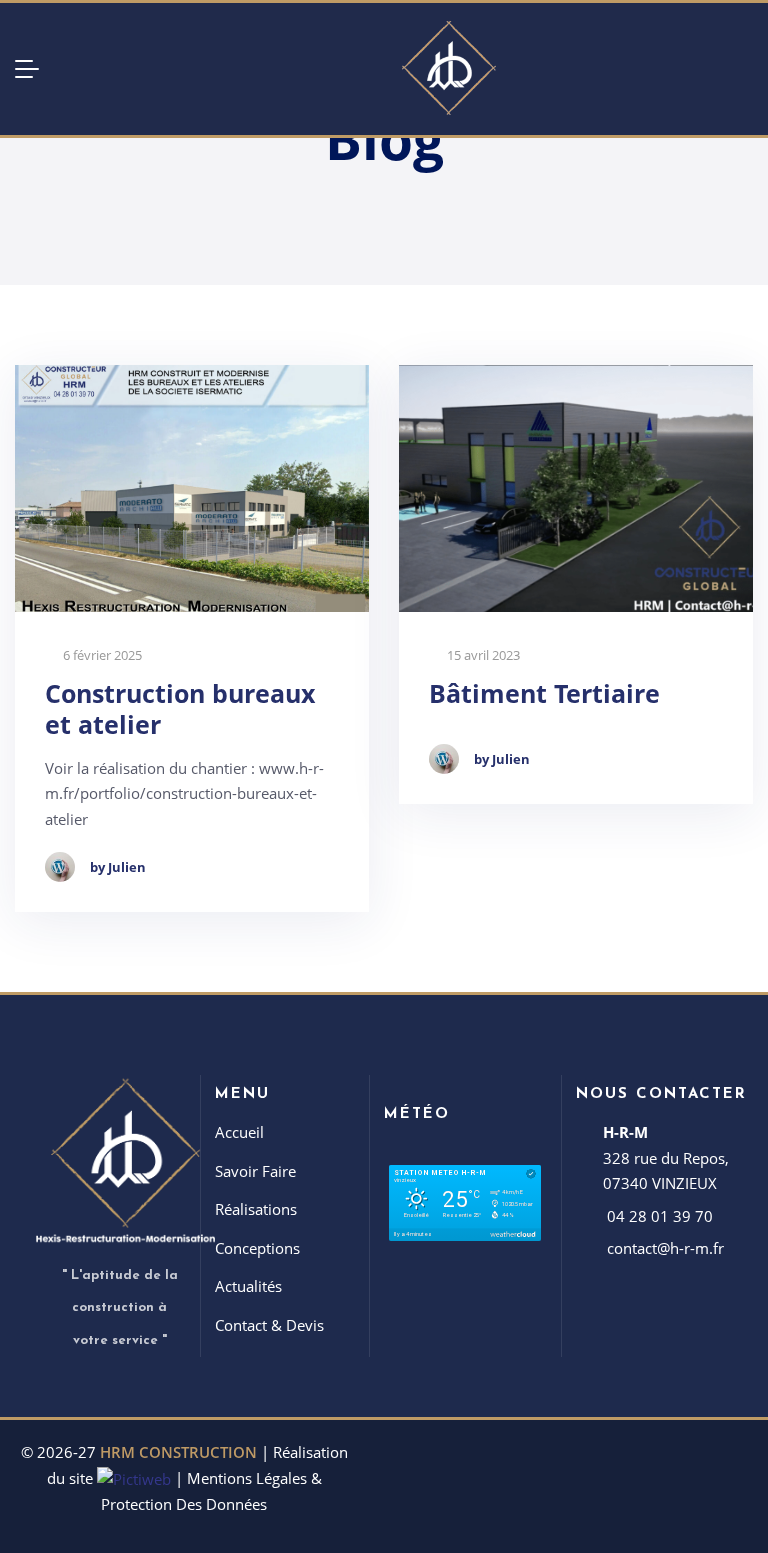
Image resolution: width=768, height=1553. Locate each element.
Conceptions (257, 1248)
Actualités (248, 1286)
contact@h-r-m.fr (665, 1248)
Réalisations (256, 1209)
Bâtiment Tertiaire (544, 693)
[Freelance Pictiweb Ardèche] (134, 1478)
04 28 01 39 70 (660, 1216)
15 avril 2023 (482, 655)
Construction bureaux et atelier (180, 709)
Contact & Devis (269, 1325)
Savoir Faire (255, 1171)
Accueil (239, 1132)
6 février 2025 (101, 655)
